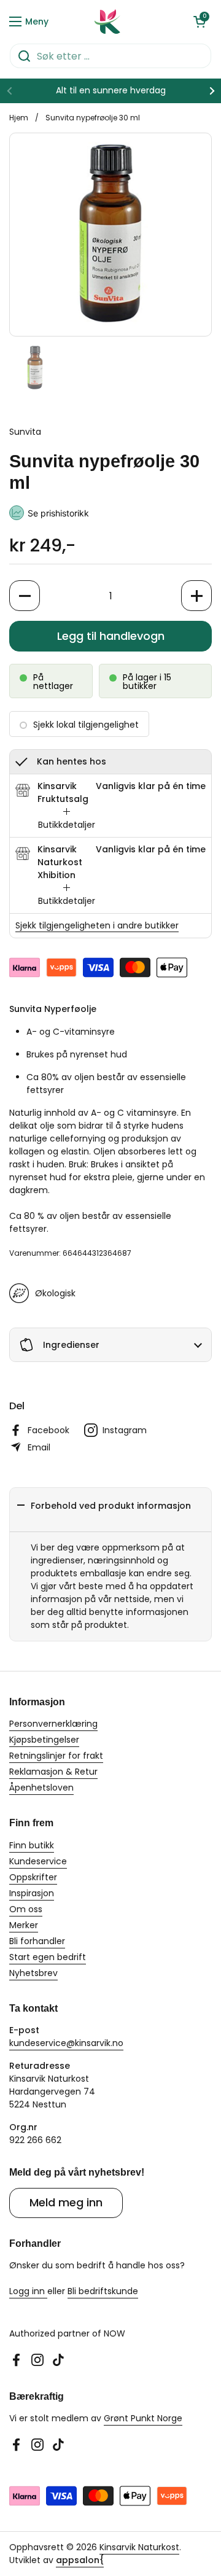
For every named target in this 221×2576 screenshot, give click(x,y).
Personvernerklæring (53, 1724)
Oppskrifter (33, 1877)
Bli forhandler (37, 1941)
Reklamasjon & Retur (53, 1772)
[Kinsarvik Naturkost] (107, 21)
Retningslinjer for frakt (56, 1756)
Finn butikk (32, 1845)
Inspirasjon (32, 1893)
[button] (200, 21)
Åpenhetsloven (41, 1788)
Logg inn (28, 2291)
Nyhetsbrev (33, 1973)
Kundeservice (38, 1861)
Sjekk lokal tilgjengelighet (86, 725)
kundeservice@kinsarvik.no (66, 2043)
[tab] (67, 819)
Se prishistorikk (58, 513)
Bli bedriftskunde (103, 2291)
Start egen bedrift (48, 1957)
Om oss (26, 1909)
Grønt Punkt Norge (143, 2418)
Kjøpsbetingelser (44, 1740)
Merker (24, 1925)
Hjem (19, 118)
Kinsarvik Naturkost (139, 2547)
